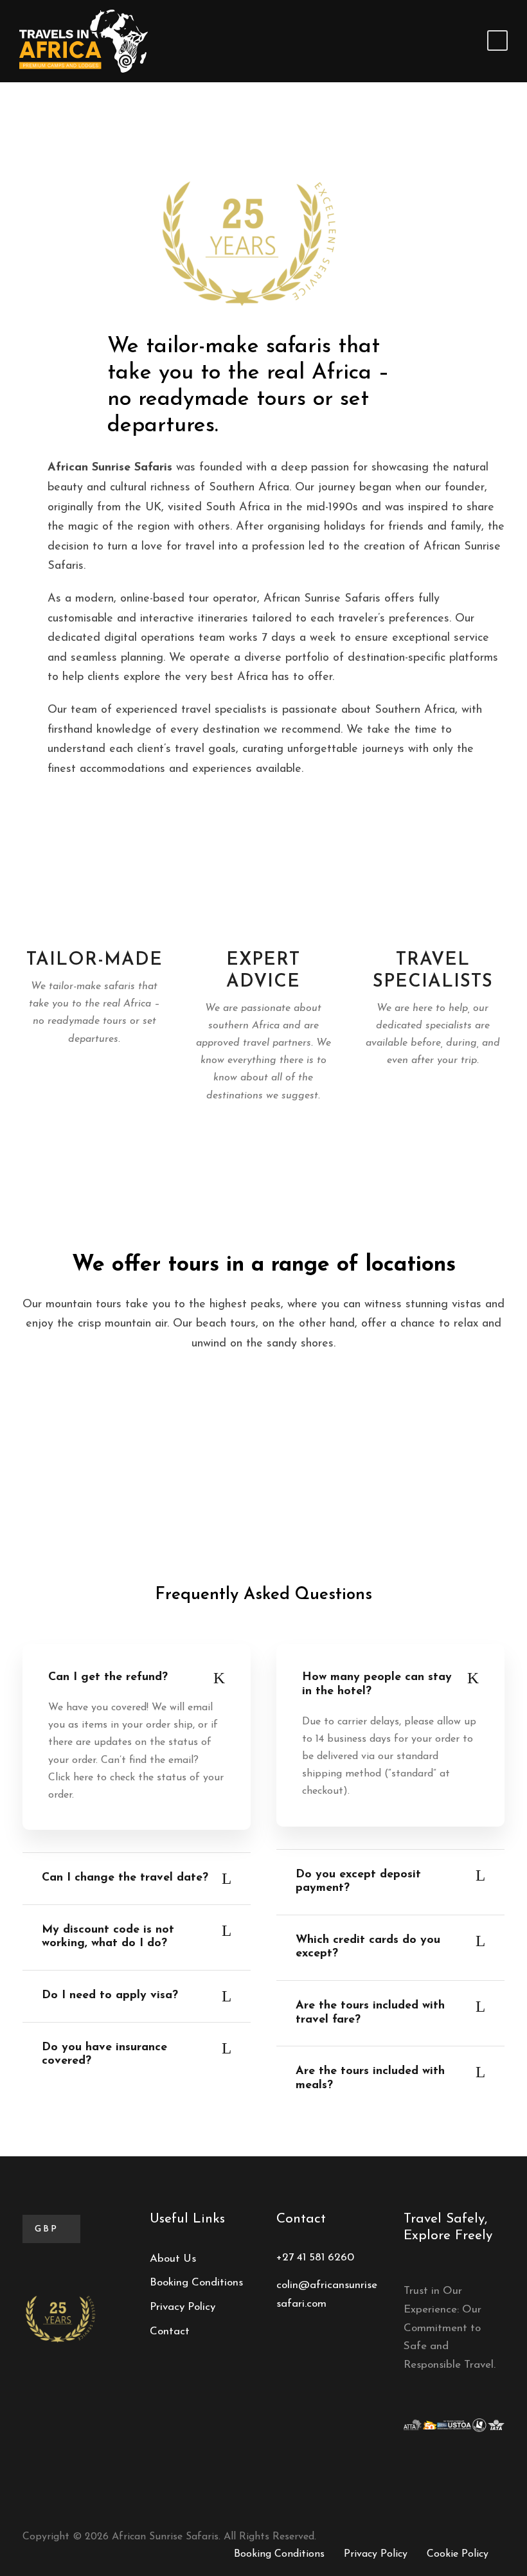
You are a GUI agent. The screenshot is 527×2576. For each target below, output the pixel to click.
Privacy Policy (183, 2307)
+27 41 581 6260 (315, 2258)
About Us (173, 2259)
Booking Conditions (196, 2283)
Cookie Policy (458, 2554)
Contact (170, 2331)
